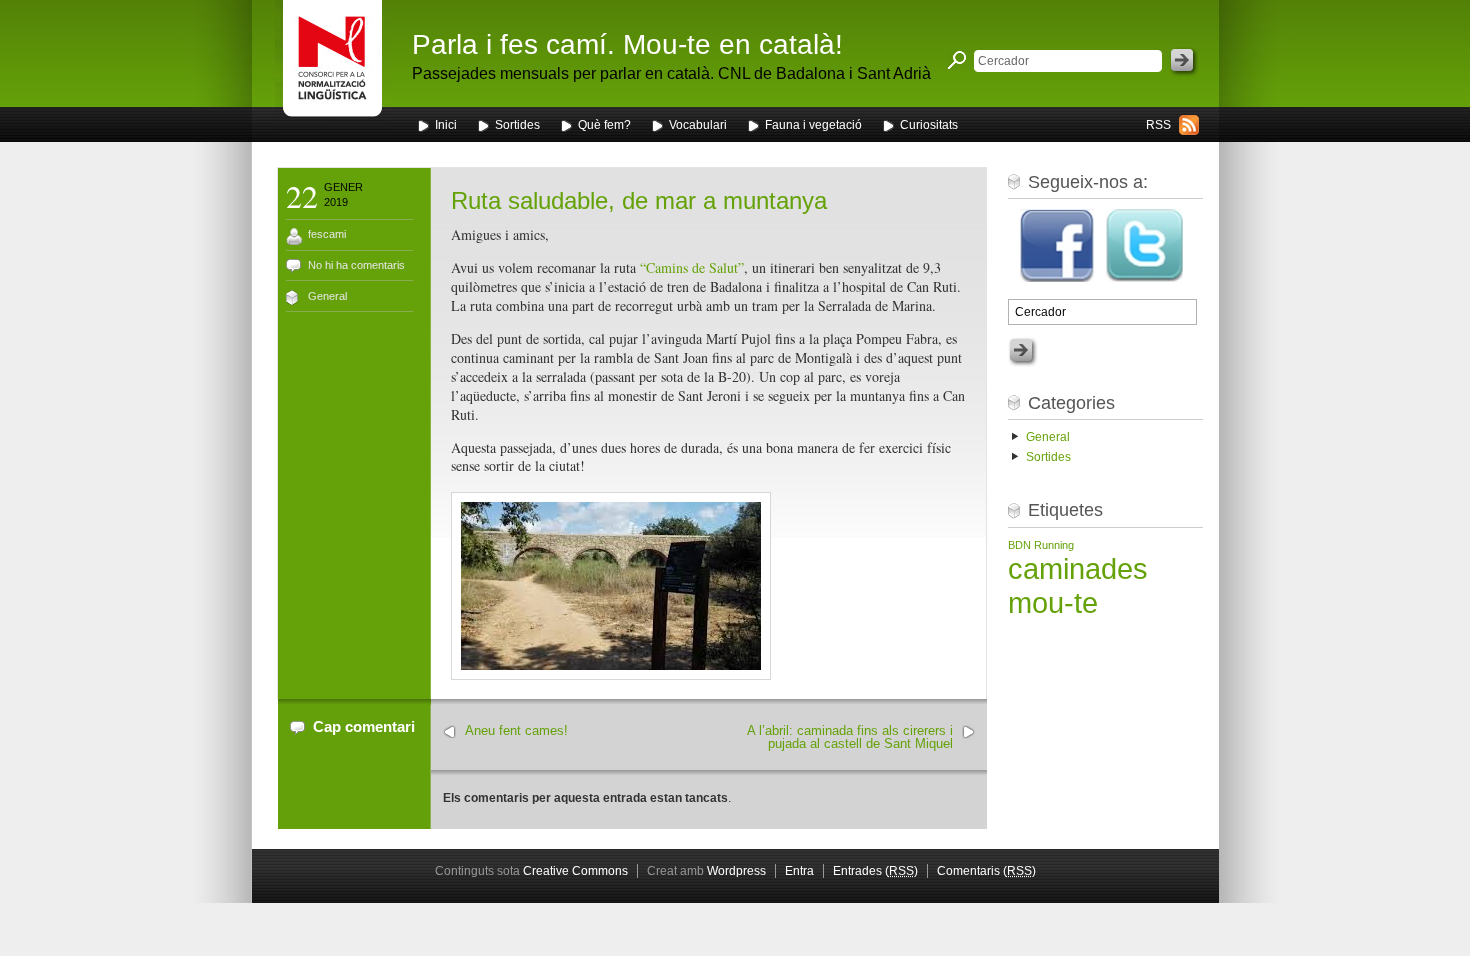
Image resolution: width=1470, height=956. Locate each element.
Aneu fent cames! (516, 730)
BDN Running (1041, 545)
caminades (1078, 568)
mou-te (1053, 602)
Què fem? (604, 125)
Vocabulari (698, 125)
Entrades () (875, 871)
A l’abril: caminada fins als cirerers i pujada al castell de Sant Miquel (850, 737)
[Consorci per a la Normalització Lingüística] (332, 68)
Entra (799, 871)
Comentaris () (986, 871)
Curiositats (929, 125)
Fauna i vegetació (813, 125)
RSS (1158, 125)
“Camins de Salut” (692, 267)
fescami (327, 234)
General (327, 296)
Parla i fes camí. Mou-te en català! (627, 44)
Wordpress (736, 871)
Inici (446, 125)
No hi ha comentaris (356, 265)
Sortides (517, 125)
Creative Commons (575, 871)
